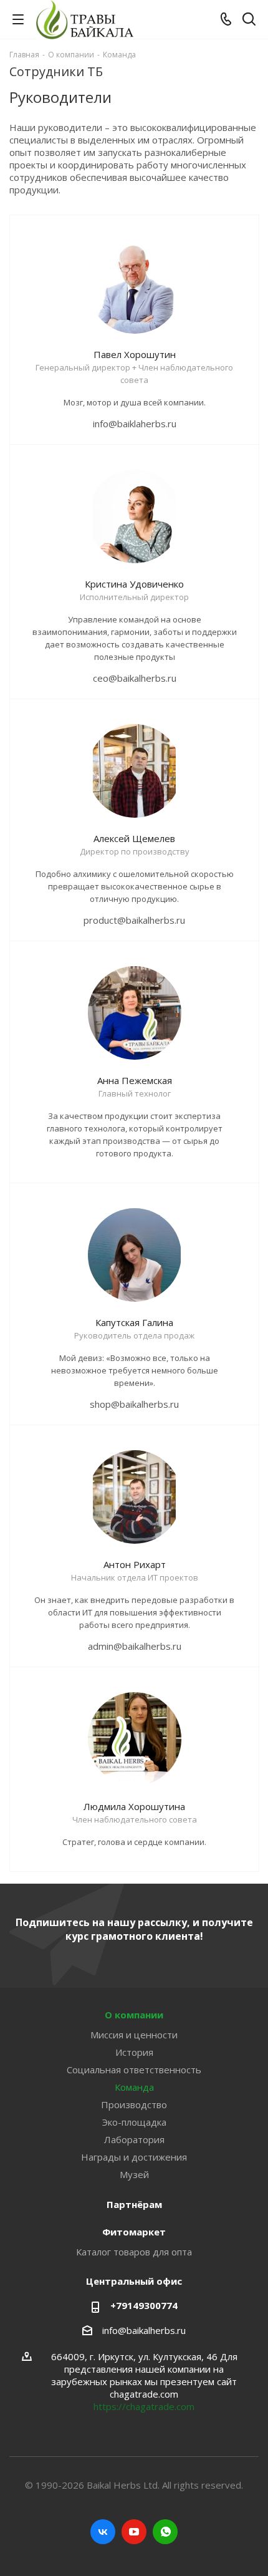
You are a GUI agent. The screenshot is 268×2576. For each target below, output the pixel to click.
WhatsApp (165, 2532)
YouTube (134, 2532)
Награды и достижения (134, 2157)
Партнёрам (134, 2204)
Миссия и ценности (134, 2035)
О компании (134, 2015)
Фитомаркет (134, 2232)
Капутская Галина (134, 1322)
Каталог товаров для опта (134, 2252)
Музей (134, 2174)
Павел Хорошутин (135, 354)
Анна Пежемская (135, 1080)
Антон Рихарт (135, 1564)
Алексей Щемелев (134, 838)
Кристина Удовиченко (134, 584)
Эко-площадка (134, 2122)
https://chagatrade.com (144, 2406)
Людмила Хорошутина (134, 1806)
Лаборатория (134, 2139)
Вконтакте (103, 2532)
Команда (134, 2087)
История (134, 2052)
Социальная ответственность (134, 2070)
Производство (134, 2104)
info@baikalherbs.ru (144, 2330)
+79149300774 (144, 2305)
